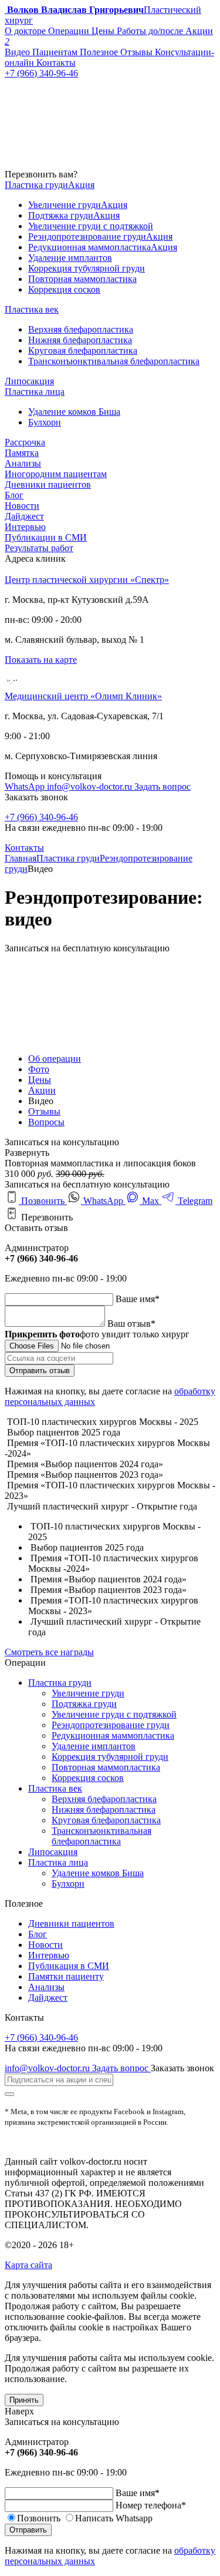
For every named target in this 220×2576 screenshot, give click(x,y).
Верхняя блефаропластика (104, 1799)
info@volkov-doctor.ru (91, 786)
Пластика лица (58, 1862)
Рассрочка (25, 442)
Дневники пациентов (48, 484)
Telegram (194, 1201)
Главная (21, 858)
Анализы (23, 463)
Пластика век (55, 1788)
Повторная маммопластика (106, 1767)
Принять (24, 2400)
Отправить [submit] (28, 2530)
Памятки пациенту (66, 1976)
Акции (42, 1090)
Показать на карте (41, 660)
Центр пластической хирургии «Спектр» (87, 580)
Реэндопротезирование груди (111, 1725)
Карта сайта (28, 2265)
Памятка (22, 453)
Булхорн (68, 1884)
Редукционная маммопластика (113, 1735)
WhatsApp (26, 786)
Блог (14, 495)
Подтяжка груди (84, 1704)
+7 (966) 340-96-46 (41, 817)
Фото (39, 1069)
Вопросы (46, 1122)
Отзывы (44, 1111)
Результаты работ (39, 548)
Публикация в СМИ (69, 1966)
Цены (40, 1080)
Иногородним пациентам (56, 474)
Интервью (25, 527)
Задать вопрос (163, 786)
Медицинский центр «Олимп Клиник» (83, 696)
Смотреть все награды (49, 1652)
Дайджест (24, 516)
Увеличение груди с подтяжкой (114, 1714)
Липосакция (53, 1852)
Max (150, 1201)
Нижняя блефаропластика (104, 1809)
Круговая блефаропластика (106, 1820)
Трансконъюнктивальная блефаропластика (101, 1836)
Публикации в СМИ (46, 537)
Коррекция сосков (88, 1778)
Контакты (24, 848)
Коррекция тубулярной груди (110, 1757)
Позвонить (43, 1201)
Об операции (55, 1059)
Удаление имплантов (94, 1746)
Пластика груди (68, 858)
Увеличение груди (88, 1693)
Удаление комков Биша (98, 1873)
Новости (22, 506)
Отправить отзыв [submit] (40, 1371)
